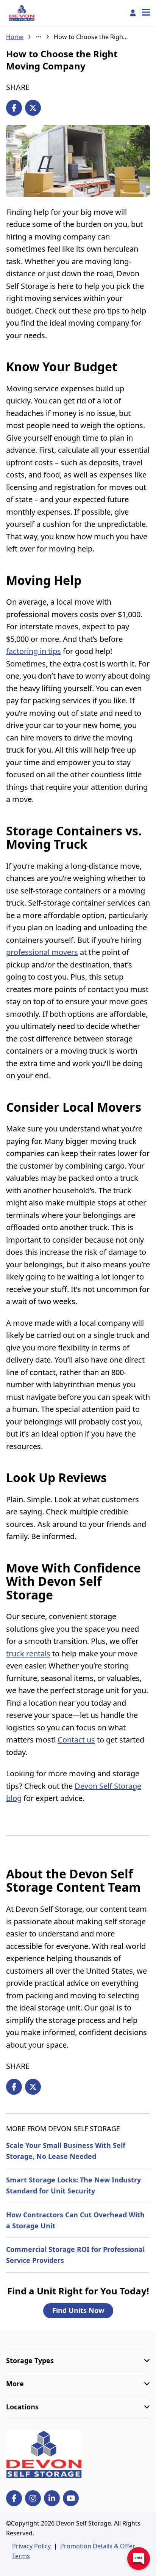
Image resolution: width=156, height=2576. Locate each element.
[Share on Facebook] (14, 108)
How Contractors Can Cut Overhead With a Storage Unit (75, 2220)
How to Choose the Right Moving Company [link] (92, 37)
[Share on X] (33, 108)
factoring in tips (34, 651)
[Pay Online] (133, 13)
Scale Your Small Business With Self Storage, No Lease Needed (66, 2151)
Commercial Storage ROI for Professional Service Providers (75, 2255)
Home (15, 37)
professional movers (42, 952)
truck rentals (28, 1654)
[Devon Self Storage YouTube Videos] (71, 2498)
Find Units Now (78, 2310)
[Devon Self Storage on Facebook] (14, 2498)
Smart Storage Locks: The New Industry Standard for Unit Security (73, 2185)
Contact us (76, 1740)
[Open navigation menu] (146, 13)
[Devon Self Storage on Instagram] (33, 2498)
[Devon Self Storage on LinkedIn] (52, 2498)
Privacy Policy (31, 2546)
